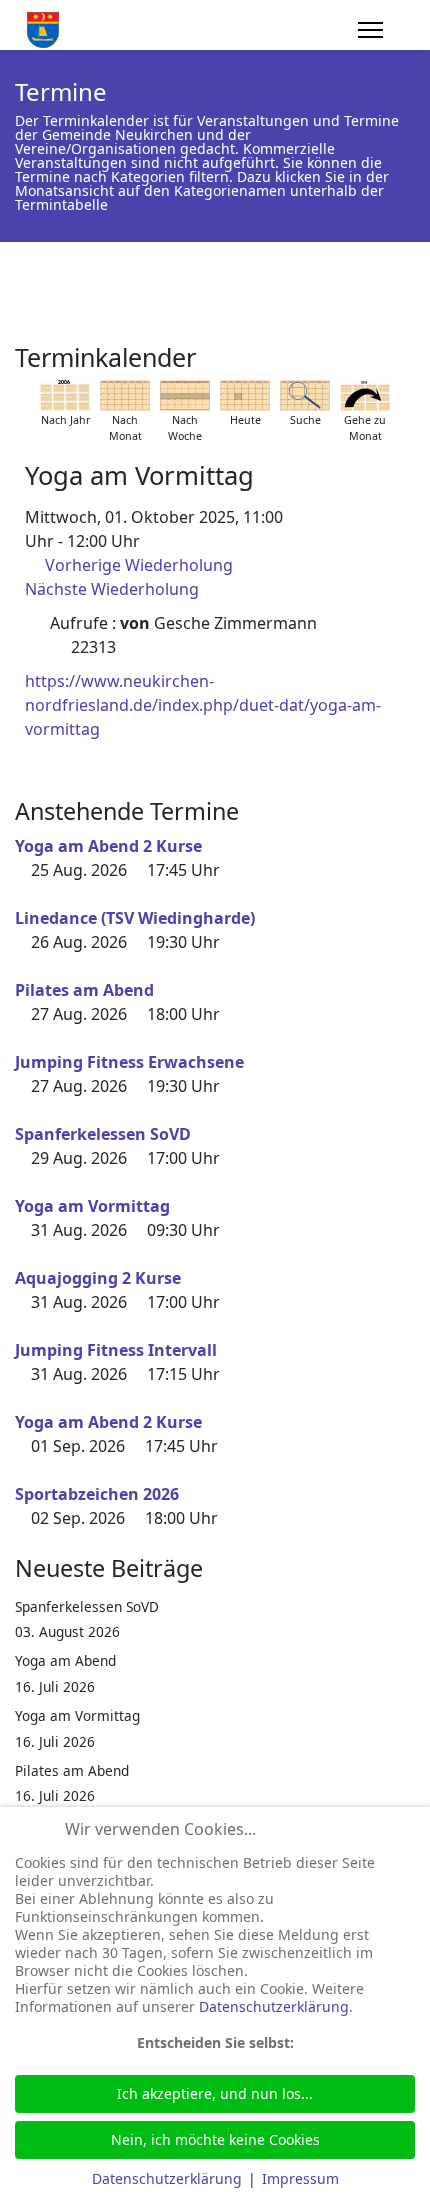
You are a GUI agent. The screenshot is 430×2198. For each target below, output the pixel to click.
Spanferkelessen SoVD (103, 1134)
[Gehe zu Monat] (365, 395)
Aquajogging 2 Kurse (98, 1278)
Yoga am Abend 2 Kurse (108, 846)
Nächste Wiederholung (112, 589)
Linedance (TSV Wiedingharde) (135, 918)
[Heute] (245, 395)
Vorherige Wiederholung (139, 565)
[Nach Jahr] (65, 395)
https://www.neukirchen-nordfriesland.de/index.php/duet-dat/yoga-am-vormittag (203, 705)
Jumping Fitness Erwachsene (129, 1062)
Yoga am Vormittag (92, 1206)
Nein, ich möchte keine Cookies (215, 2139)
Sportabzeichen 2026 (97, 1494)
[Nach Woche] (185, 395)
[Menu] (370, 30)
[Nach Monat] (125, 395)
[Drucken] (409, 349)
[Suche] (305, 395)
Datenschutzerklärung (274, 2006)
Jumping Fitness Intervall (116, 1350)
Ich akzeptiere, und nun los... (215, 2093)
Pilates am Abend (84, 990)
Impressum (300, 2178)
